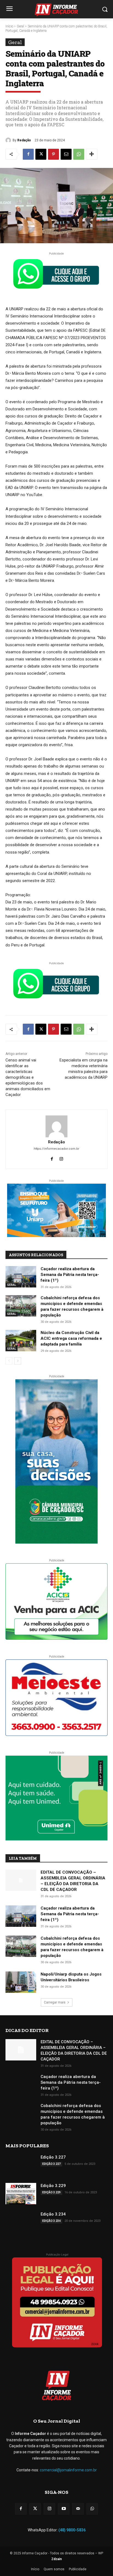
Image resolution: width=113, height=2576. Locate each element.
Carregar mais (55, 2002)
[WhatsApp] (79, 154)
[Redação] (9, 140)
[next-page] (18, 1361)
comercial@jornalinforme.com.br (68, 2470)
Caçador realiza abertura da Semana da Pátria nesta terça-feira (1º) (70, 1275)
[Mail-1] (78, 2509)
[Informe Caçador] (56, 10)
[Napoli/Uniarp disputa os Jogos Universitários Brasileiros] (21, 1982)
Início (9, 26)
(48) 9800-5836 (72, 2530)
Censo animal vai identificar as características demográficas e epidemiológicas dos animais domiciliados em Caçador (28, 1077)
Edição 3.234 (53, 2214)
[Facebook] (28, 154)
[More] (92, 154)
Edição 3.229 (53, 2186)
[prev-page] (9, 1361)
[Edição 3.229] (21, 2194)
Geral (20, 26)
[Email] (66, 154)
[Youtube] (64, 2509)
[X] (41, 154)
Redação (24, 140)
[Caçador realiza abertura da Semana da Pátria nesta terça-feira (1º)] (21, 1277)
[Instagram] (61, 1158)
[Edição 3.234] (21, 2222)
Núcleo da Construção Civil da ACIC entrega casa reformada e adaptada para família (71, 1338)
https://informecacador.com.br (56, 1149)
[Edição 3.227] (21, 2165)
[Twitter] (35, 2509)
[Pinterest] (53, 154)
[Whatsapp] (92, 2509)
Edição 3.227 (53, 2157)
